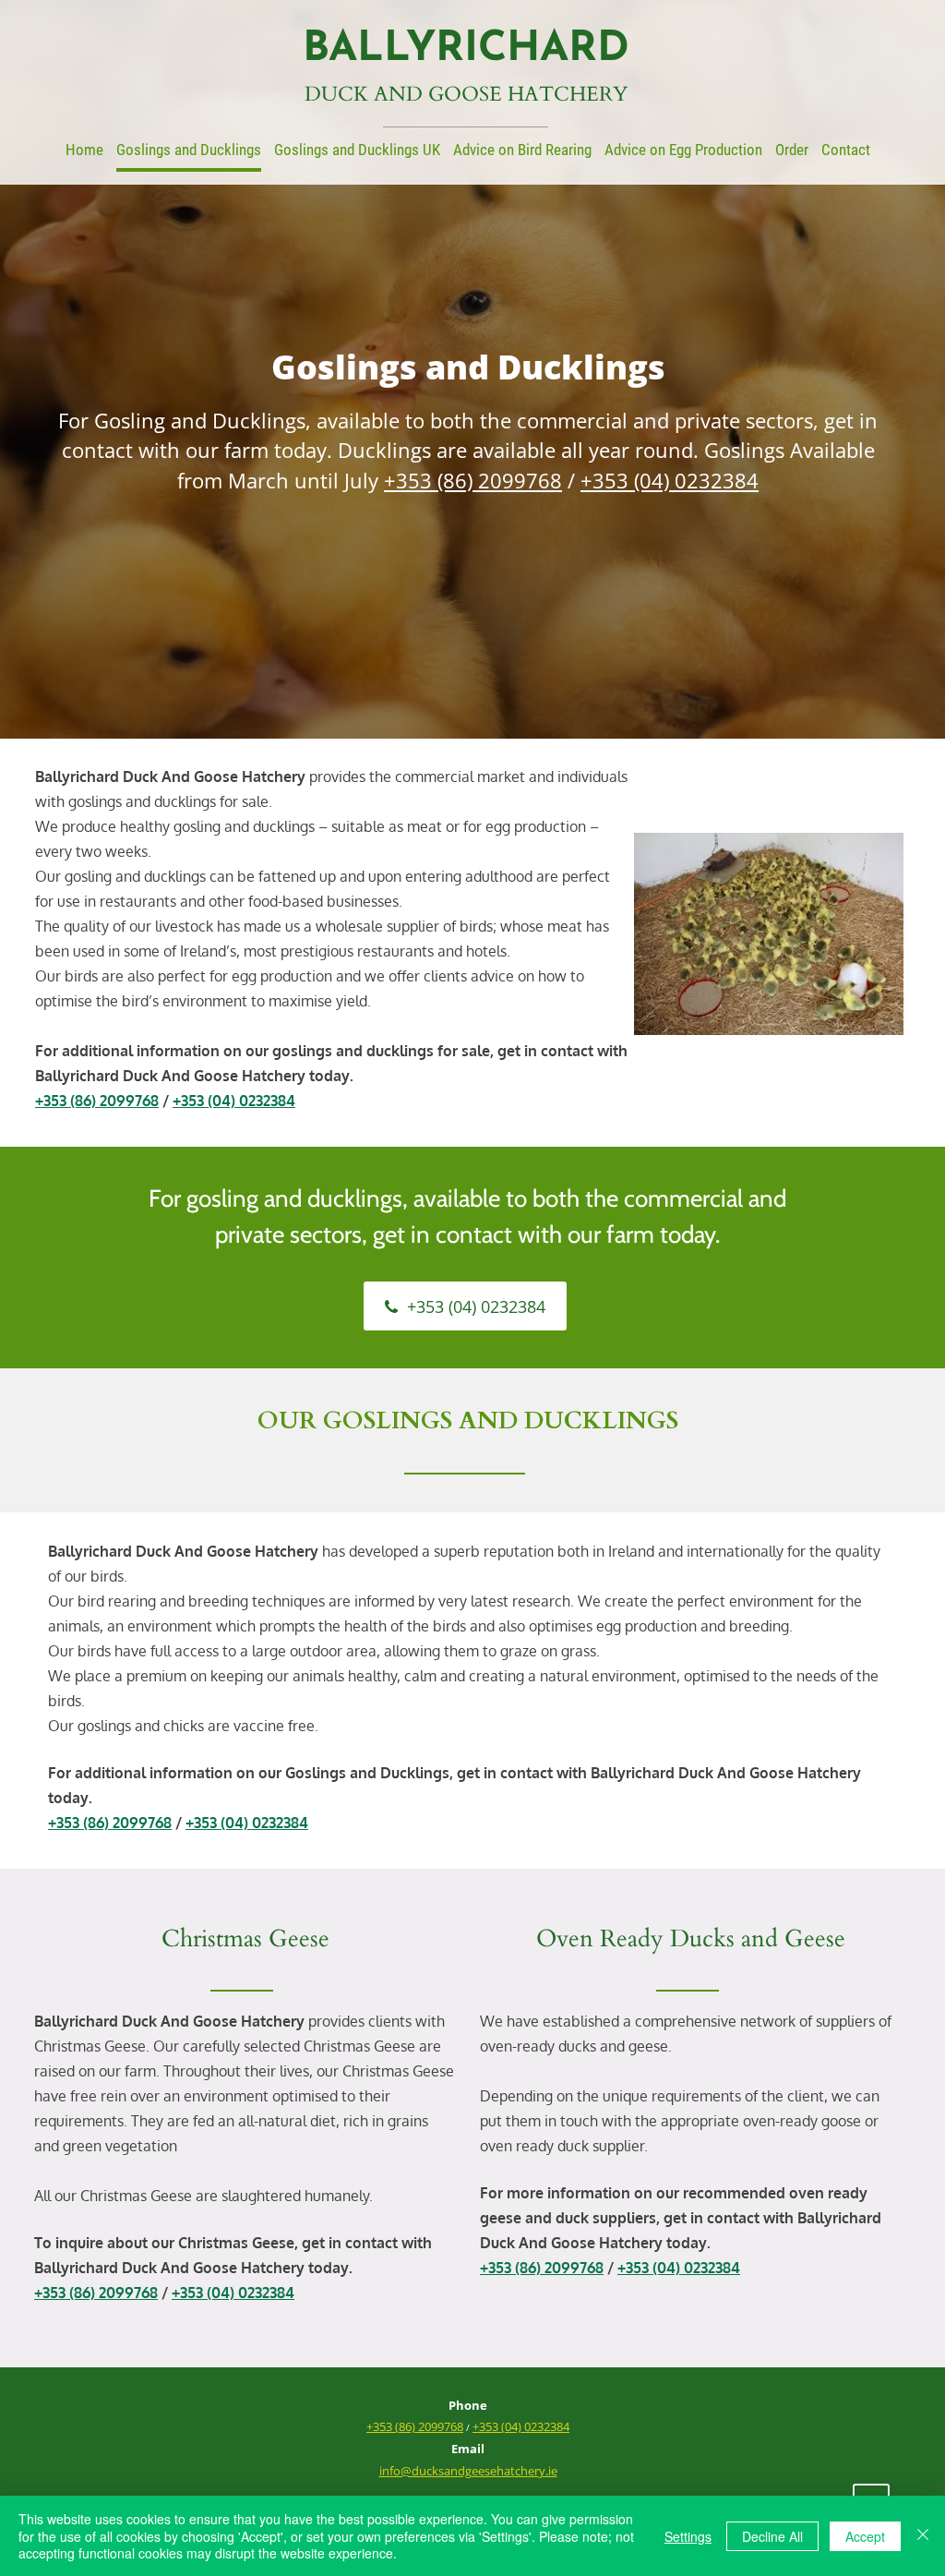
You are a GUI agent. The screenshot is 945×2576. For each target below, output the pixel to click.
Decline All (772, 2536)
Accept (865, 2536)
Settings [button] (688, 2536)
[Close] (923, 2536)
